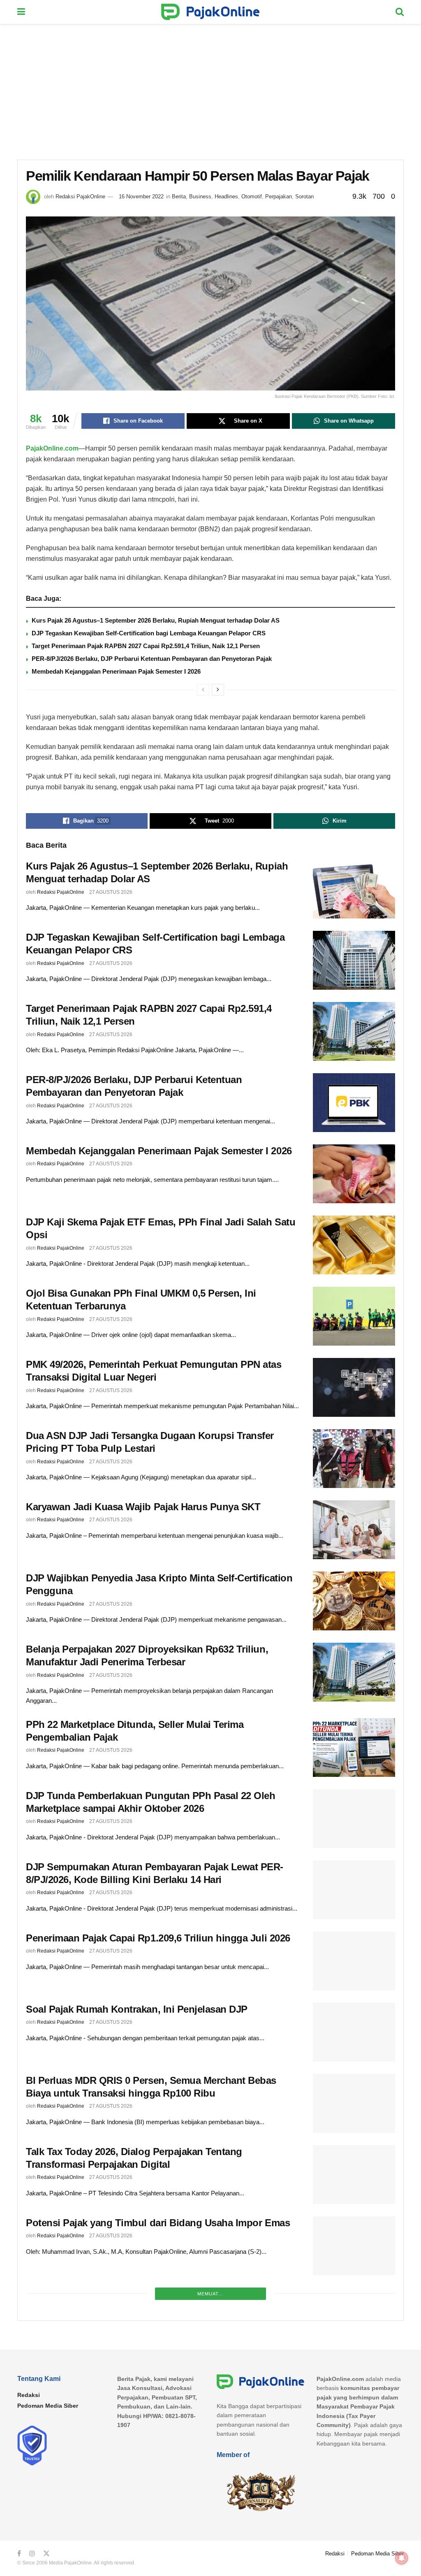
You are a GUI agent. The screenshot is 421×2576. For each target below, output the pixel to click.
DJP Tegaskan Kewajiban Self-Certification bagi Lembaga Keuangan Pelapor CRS (149, 633)
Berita (179, 196)
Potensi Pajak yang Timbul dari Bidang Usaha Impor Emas (158, 2223)
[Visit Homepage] (210, 12)
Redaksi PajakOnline (80, 196)
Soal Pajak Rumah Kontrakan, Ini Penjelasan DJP (137, 2009)
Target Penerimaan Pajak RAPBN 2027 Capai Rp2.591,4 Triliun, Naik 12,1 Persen (146, 646)
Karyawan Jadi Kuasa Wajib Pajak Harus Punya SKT (143, 1507)
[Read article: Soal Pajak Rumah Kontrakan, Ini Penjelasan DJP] (354, 2032)
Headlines (226, 196)
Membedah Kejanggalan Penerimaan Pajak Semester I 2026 (116, 671)
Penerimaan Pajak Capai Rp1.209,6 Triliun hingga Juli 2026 (158, 1938)
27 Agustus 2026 (111, 892)
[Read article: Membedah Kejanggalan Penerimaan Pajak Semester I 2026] (354, 1174)
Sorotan (304, 196)
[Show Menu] (21, 12)
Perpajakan (279, 196)
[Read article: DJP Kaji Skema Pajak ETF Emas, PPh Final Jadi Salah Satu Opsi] (354, 1245)
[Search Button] (400, 12)
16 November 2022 (141, 196)
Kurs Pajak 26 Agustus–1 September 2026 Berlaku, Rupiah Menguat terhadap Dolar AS (156, 620)
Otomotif (252, 196)
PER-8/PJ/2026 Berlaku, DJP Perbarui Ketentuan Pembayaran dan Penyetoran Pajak (152, 659)
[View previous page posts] (203, 690)
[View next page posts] (218, 690)
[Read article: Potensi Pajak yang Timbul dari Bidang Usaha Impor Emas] (354, 2246)
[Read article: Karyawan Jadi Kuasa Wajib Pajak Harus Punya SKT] (354, 1530)
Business (200, 196)
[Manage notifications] (402, 2558)
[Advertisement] (210, 86)
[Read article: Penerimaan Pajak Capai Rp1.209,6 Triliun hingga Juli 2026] (354, 1961)
